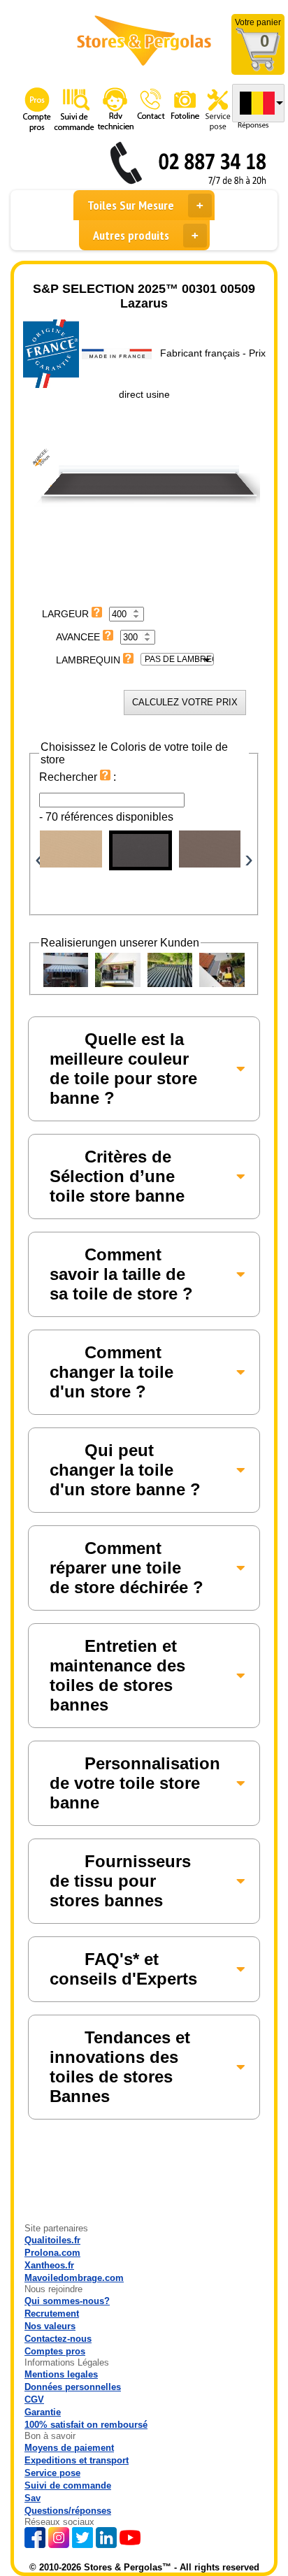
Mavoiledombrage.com (74, 2278)
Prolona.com (52, 2253)
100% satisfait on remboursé (86, 2425)
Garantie (43, 2412)
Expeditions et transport (77, 2460)
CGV (34, 2399)
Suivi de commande (68, 2485)
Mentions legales (61, 2374)
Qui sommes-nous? (67, 2301)
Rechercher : (78, 777)
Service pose (52, 2473)
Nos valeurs (50, 2326)
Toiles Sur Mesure (131, 205)
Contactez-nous (58, 2339)
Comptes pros (55, 2351)
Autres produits (131, 235)
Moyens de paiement (69, 2448)
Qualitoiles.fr (52, 2240)
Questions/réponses (68, 2511)
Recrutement (52, 2314)
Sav (33, 2498)
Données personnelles (73, 2387)
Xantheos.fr (49, 2265)
